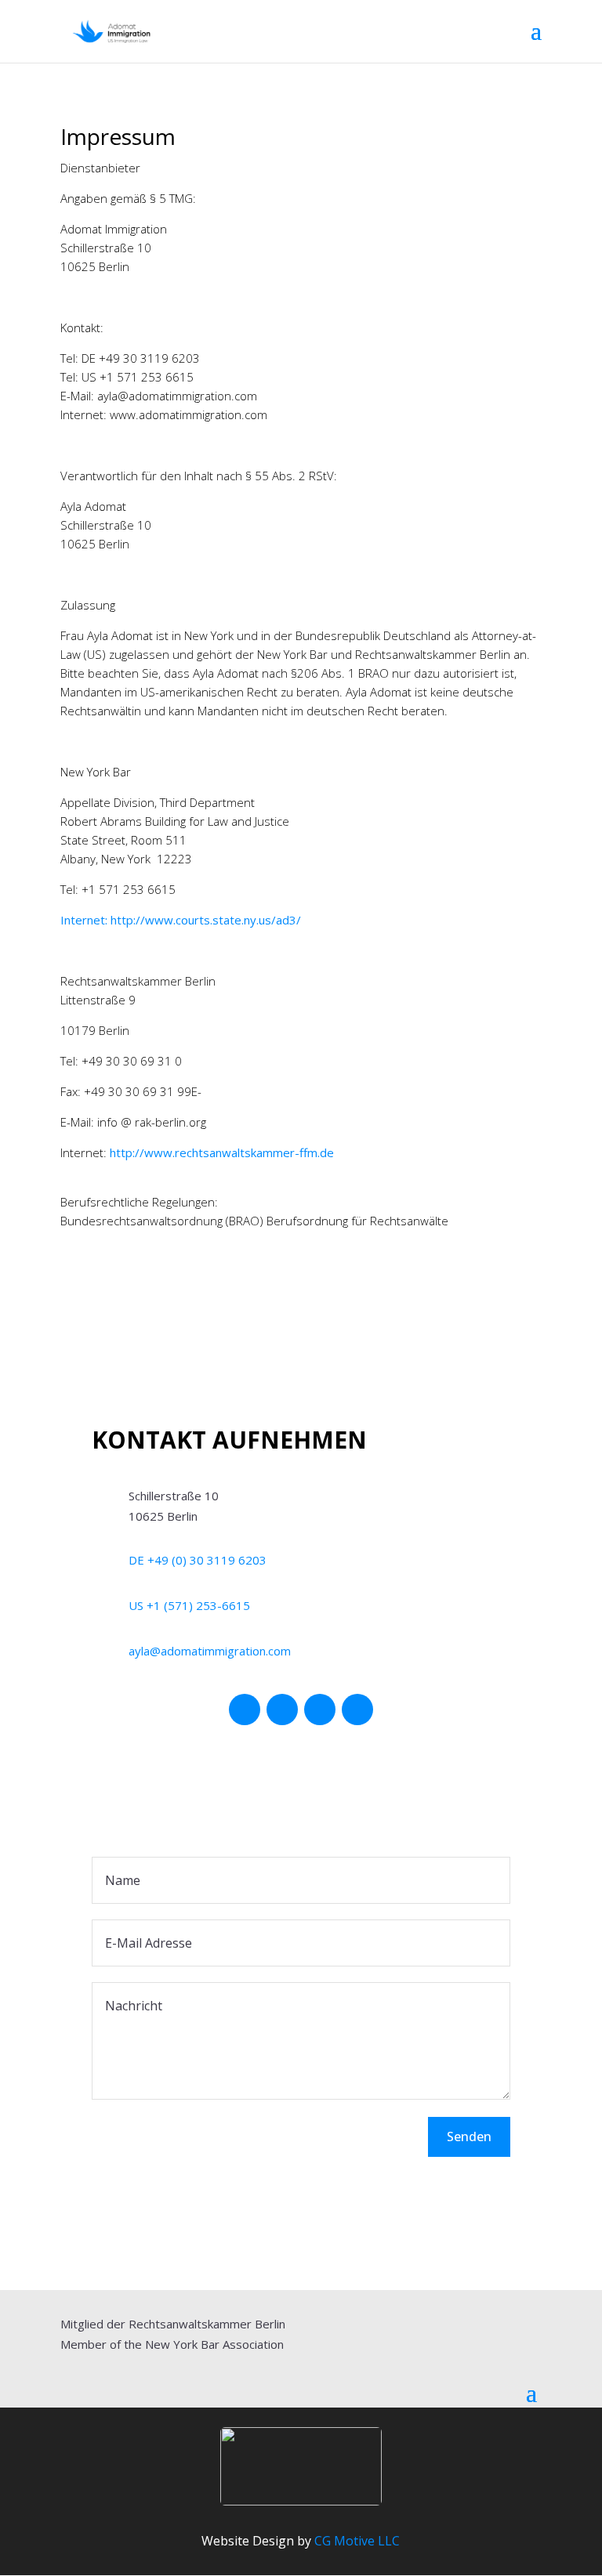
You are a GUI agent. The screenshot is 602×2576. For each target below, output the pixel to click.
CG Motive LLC (357, 2541)
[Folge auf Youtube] (320, 1709)
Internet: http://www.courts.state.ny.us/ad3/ (181, 920)
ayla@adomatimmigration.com (210, 1651)
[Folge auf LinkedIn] (282, 1709)
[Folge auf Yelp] (357, 1709)
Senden (469, 2136)
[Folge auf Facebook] (245, 1709)
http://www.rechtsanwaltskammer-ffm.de (222, 1152)
